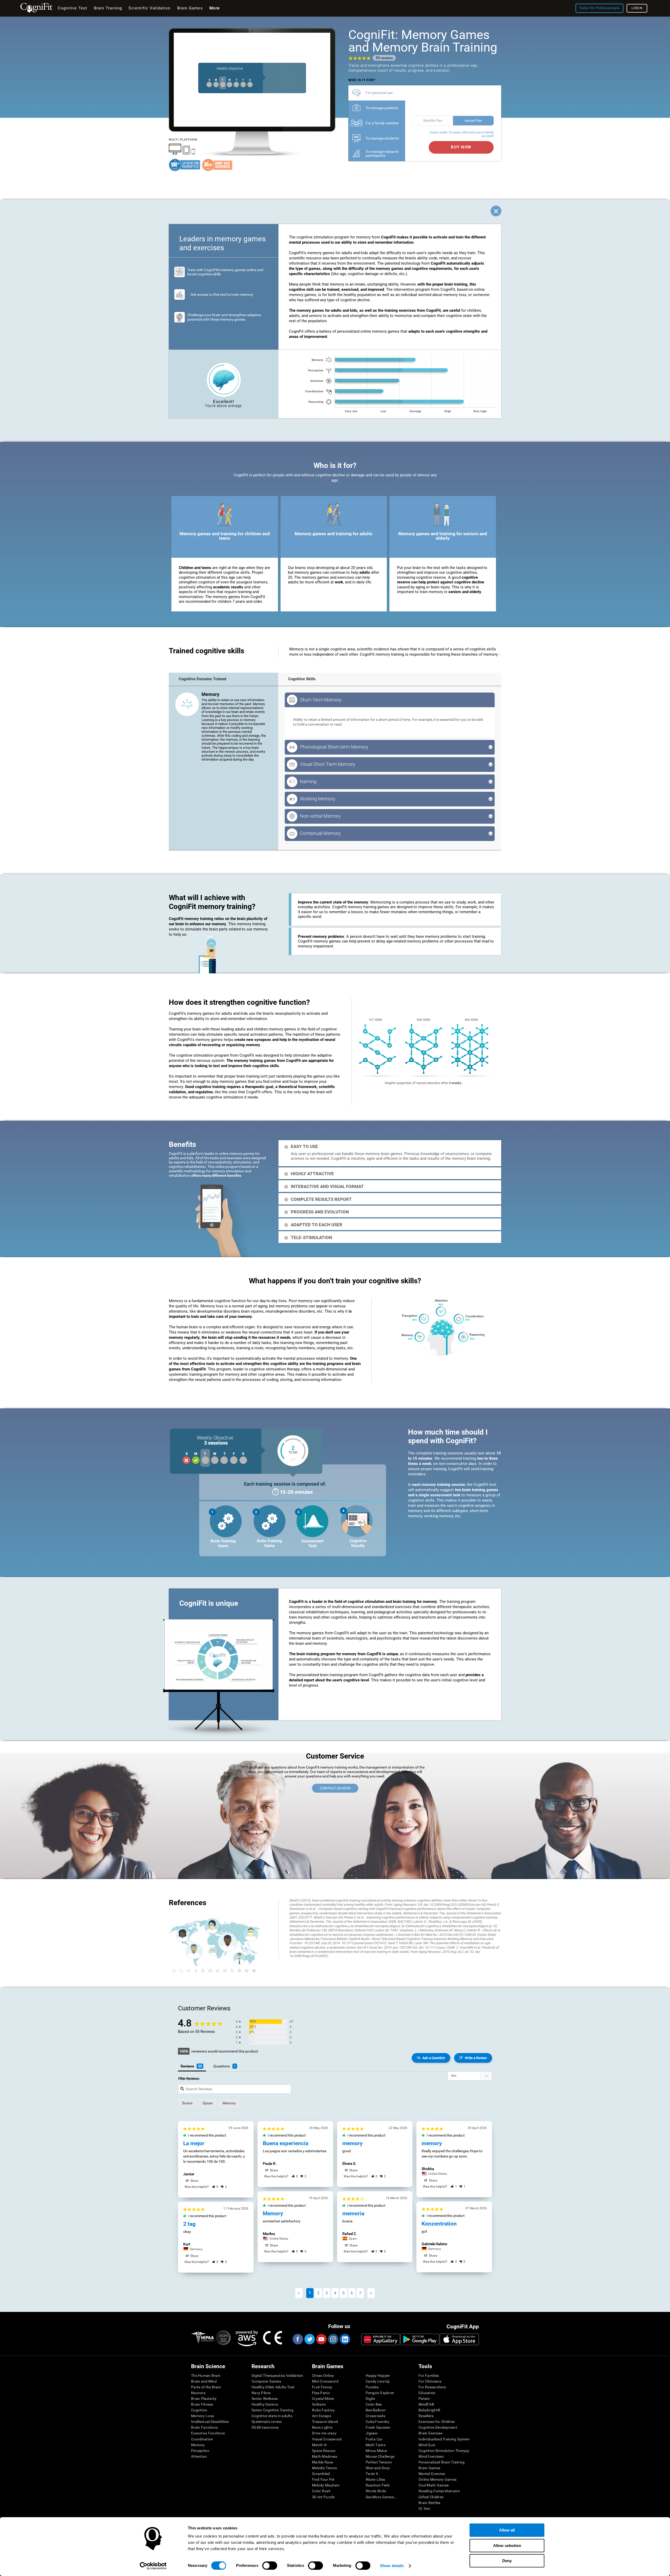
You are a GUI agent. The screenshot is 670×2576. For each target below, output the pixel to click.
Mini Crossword (325, 2381)
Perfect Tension (379, 2462)
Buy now (461, 147)
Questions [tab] (222, 2066)
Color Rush (321, 2491)
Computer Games (266, 2381)
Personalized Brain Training (442, 2462)
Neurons (198, 2393)
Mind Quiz (427, 2445)
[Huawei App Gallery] (381, 2339)
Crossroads (375, 2416)
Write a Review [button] (476, 2058)
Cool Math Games (434, 2485)
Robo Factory (323, 2410)
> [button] (371, 2293)
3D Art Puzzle (323, 2497)
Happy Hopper (378, 2376)
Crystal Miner (323, 2399)
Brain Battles (429, 2503)
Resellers (426, 2416)
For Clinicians (430, 2381)
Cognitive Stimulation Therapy (444, 2451)
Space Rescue (324, 2451)
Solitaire (319, 2404)
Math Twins (376, 2445)
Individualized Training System (444, 2439)
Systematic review (267, 2422)
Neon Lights (322, 2427)
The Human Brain (206, 2376)
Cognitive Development (438, 2427)
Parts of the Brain (206, 2387)
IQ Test (424, 2508)
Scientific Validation (149, 8)
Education (427, 2393)
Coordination (202, 2439)
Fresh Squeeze (378, 2427)
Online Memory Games (437, 2479)
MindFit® (426, 2404)
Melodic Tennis (324, 2468)
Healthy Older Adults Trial (273, 2387)
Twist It (372, 2474)
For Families (429, 2376)
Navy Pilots (261, 2393)
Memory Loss (202, 2416)
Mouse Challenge (380, 2456)
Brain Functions (204, 2427)
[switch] (270, 2566)
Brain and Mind (204, 2381)
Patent (424, 2399)
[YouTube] (321, 2339)
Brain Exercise (430, 2433)
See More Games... (381, 2497)
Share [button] (194, 2181)
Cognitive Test (73, 8)
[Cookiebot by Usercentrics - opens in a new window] (153, 2566)
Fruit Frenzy (322, 2387)
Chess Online (323, 2376)
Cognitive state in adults (272, 2416)
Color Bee (374, 2404)
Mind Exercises (431, 2456)
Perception (200, 2451)
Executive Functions (208, 2433)
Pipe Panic (321, 2393)
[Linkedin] (345, 2339)
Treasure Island (325, 2422)
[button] (215, 2187)
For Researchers (432, 2387)
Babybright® (429, 2410)
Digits (370, 2399)
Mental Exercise (432, 2474)
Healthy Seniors (265, 2404)
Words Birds (376, 2491)
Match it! (320, 2445)
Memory (198, 2445)
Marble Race (322, 2462)
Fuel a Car (374, 2439)
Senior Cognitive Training (272, 2410)
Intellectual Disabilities (210, 2422)
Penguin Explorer (380, 2393)
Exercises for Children (437, 2422)
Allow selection (507, 2546)
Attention (199, 2456)
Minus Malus (376, 2451)
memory (229, 2103)
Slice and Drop (378, 2468)
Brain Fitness (202, 2404)
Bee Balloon (376, 2410)
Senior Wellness (265, 2399)
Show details (392, 2566)
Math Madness (325, 2456)
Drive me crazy (324, 2433)
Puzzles (372, 2387)
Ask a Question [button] (434, 2058)
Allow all (507, 2530)
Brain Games (429, 2468)
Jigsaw (372, 2433)
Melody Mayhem (326, 2485)
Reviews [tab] (187, 2066)
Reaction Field (378, 2485)
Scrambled (321, 2474)
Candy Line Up (378, 2381)
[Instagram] (333, 2339)
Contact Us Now (335, 1788)
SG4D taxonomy (265, 2427)
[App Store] (459, 2339)
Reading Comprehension (439, 2491)
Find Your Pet (323, 2479)
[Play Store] (420, 2339)
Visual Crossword (327, 2439)
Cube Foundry (377, 2422)
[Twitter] (309, 2339)
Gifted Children (431, 2497)
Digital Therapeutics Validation (277, 2376)
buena (187, 2103)
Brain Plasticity (204, 2399)
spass (208, 2103)
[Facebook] (298, 2339)
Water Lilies (375, 2479)
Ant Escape (322, 2416)
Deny (507, 2561)
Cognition (199, 2410)
